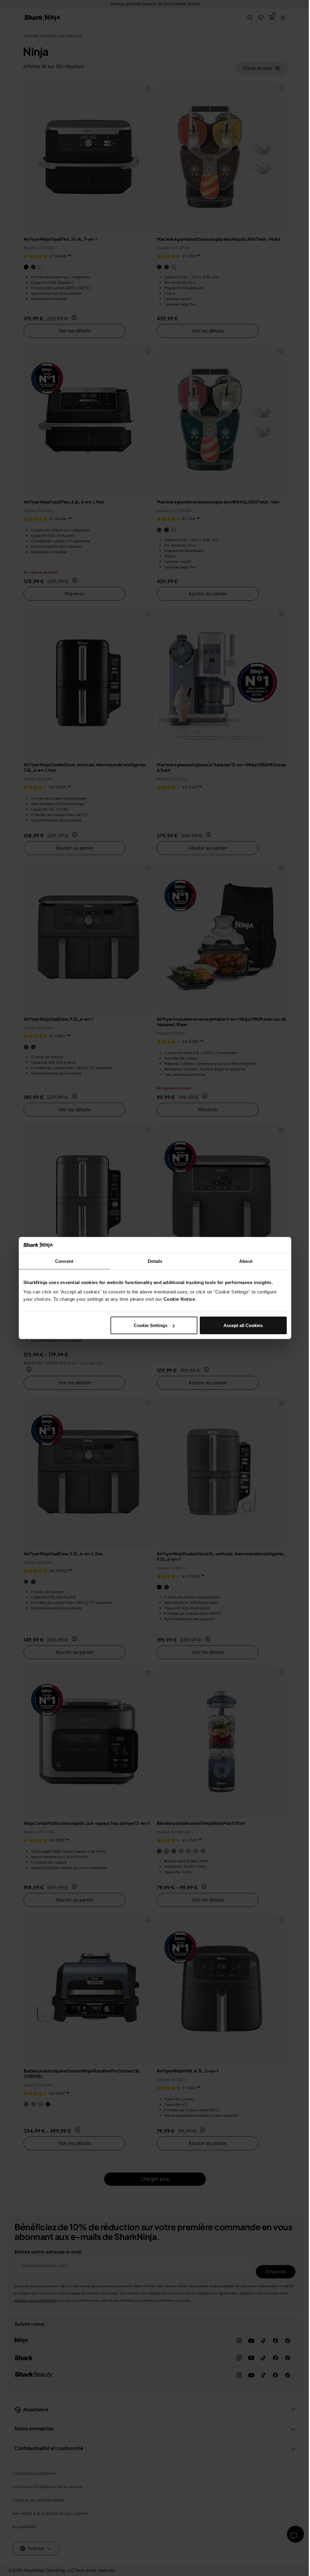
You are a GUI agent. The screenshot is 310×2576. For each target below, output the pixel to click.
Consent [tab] (64, 1261)
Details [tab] (155, 1261)
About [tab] (246, 1261)
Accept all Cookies (243, 1325)
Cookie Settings (151, 1325)
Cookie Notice (179, 1299)
